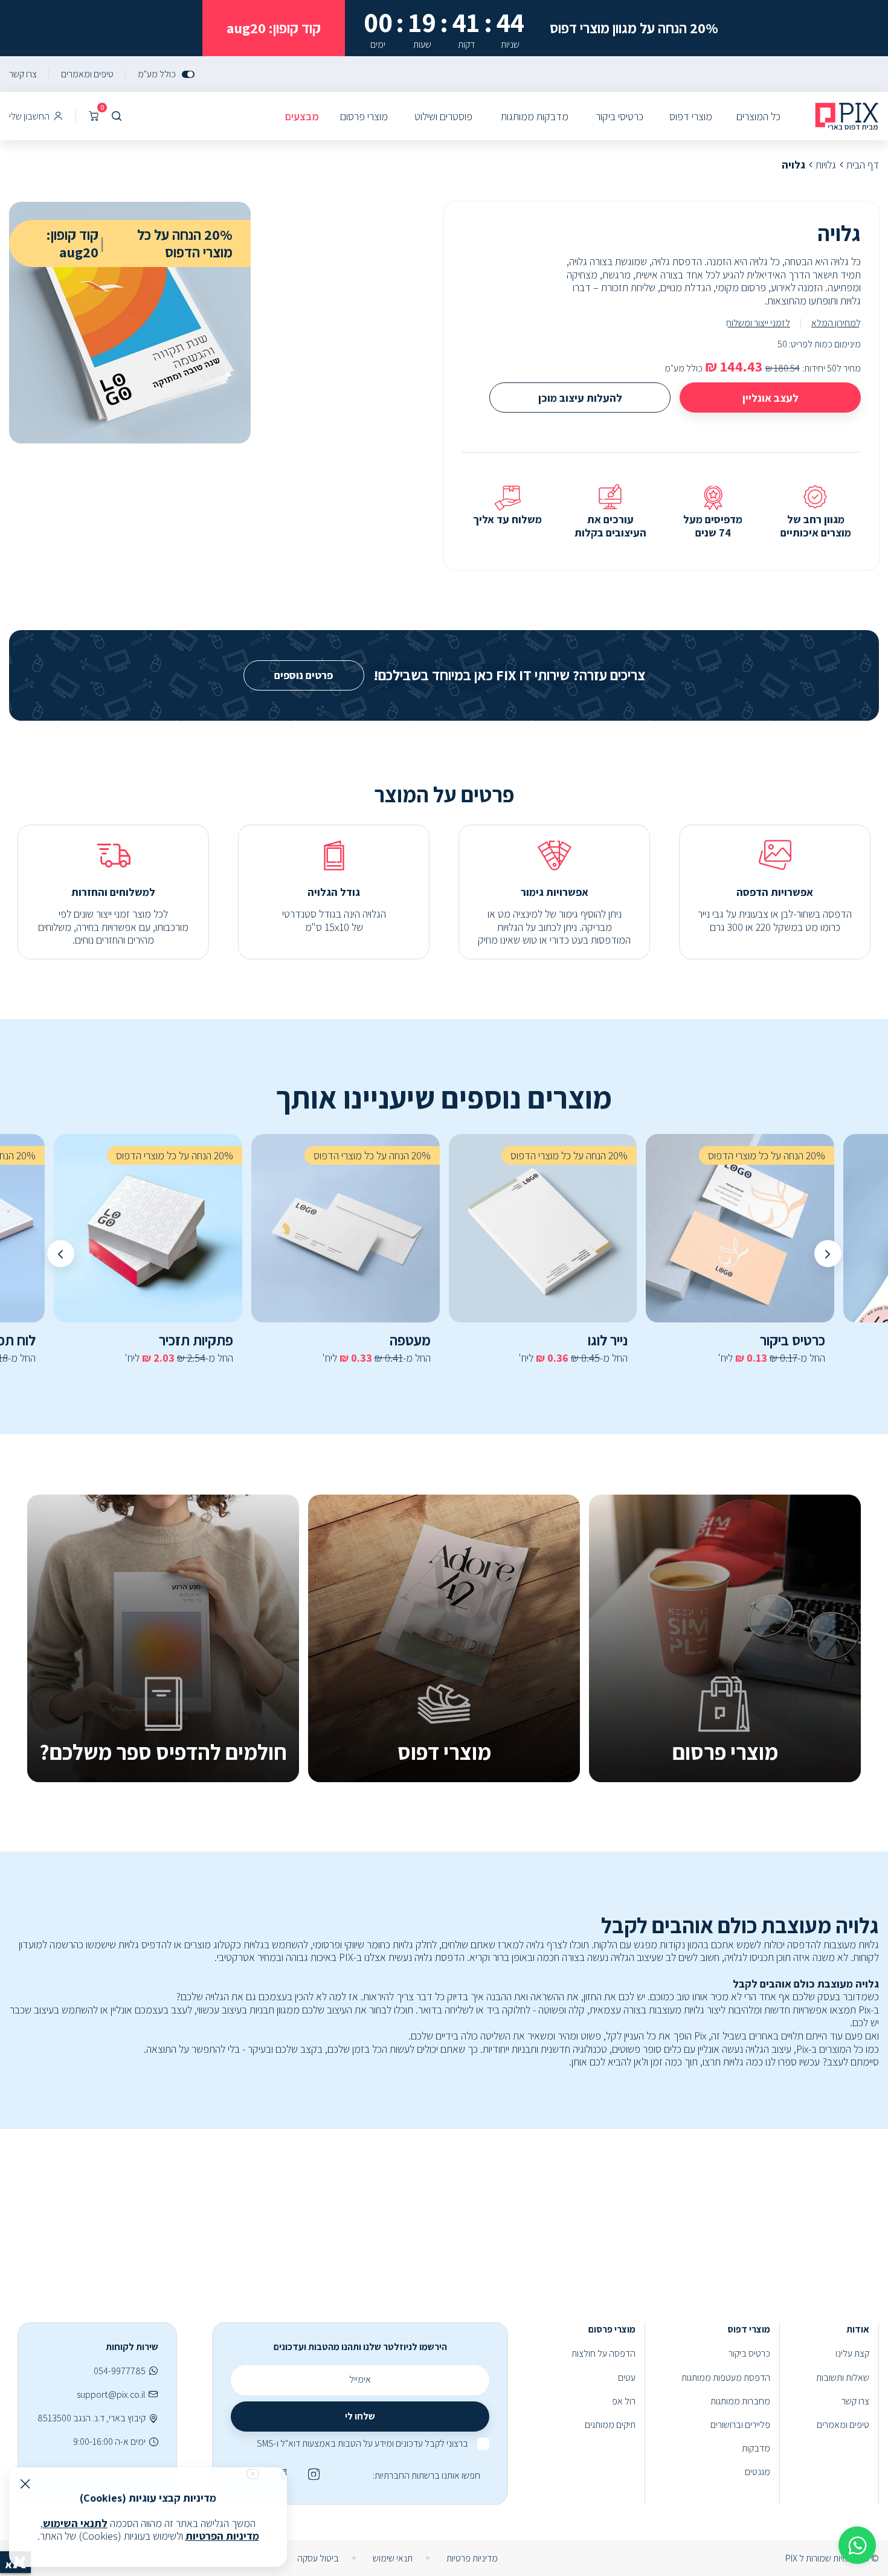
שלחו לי (360, 2416)
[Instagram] (312, 2474)
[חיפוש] (117, 116)
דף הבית (863, 165)
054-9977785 (120, 2371)
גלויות (826, 165)
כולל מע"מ (157, 74)
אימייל (360, 2379)
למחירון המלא (836, 323)
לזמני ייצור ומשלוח (758, 323)
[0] (94, 116)
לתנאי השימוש (75, 2523)
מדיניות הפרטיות (222, 2536)
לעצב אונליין (771, 398)
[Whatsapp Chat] (857, 2545)
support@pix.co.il (111, 2394)
